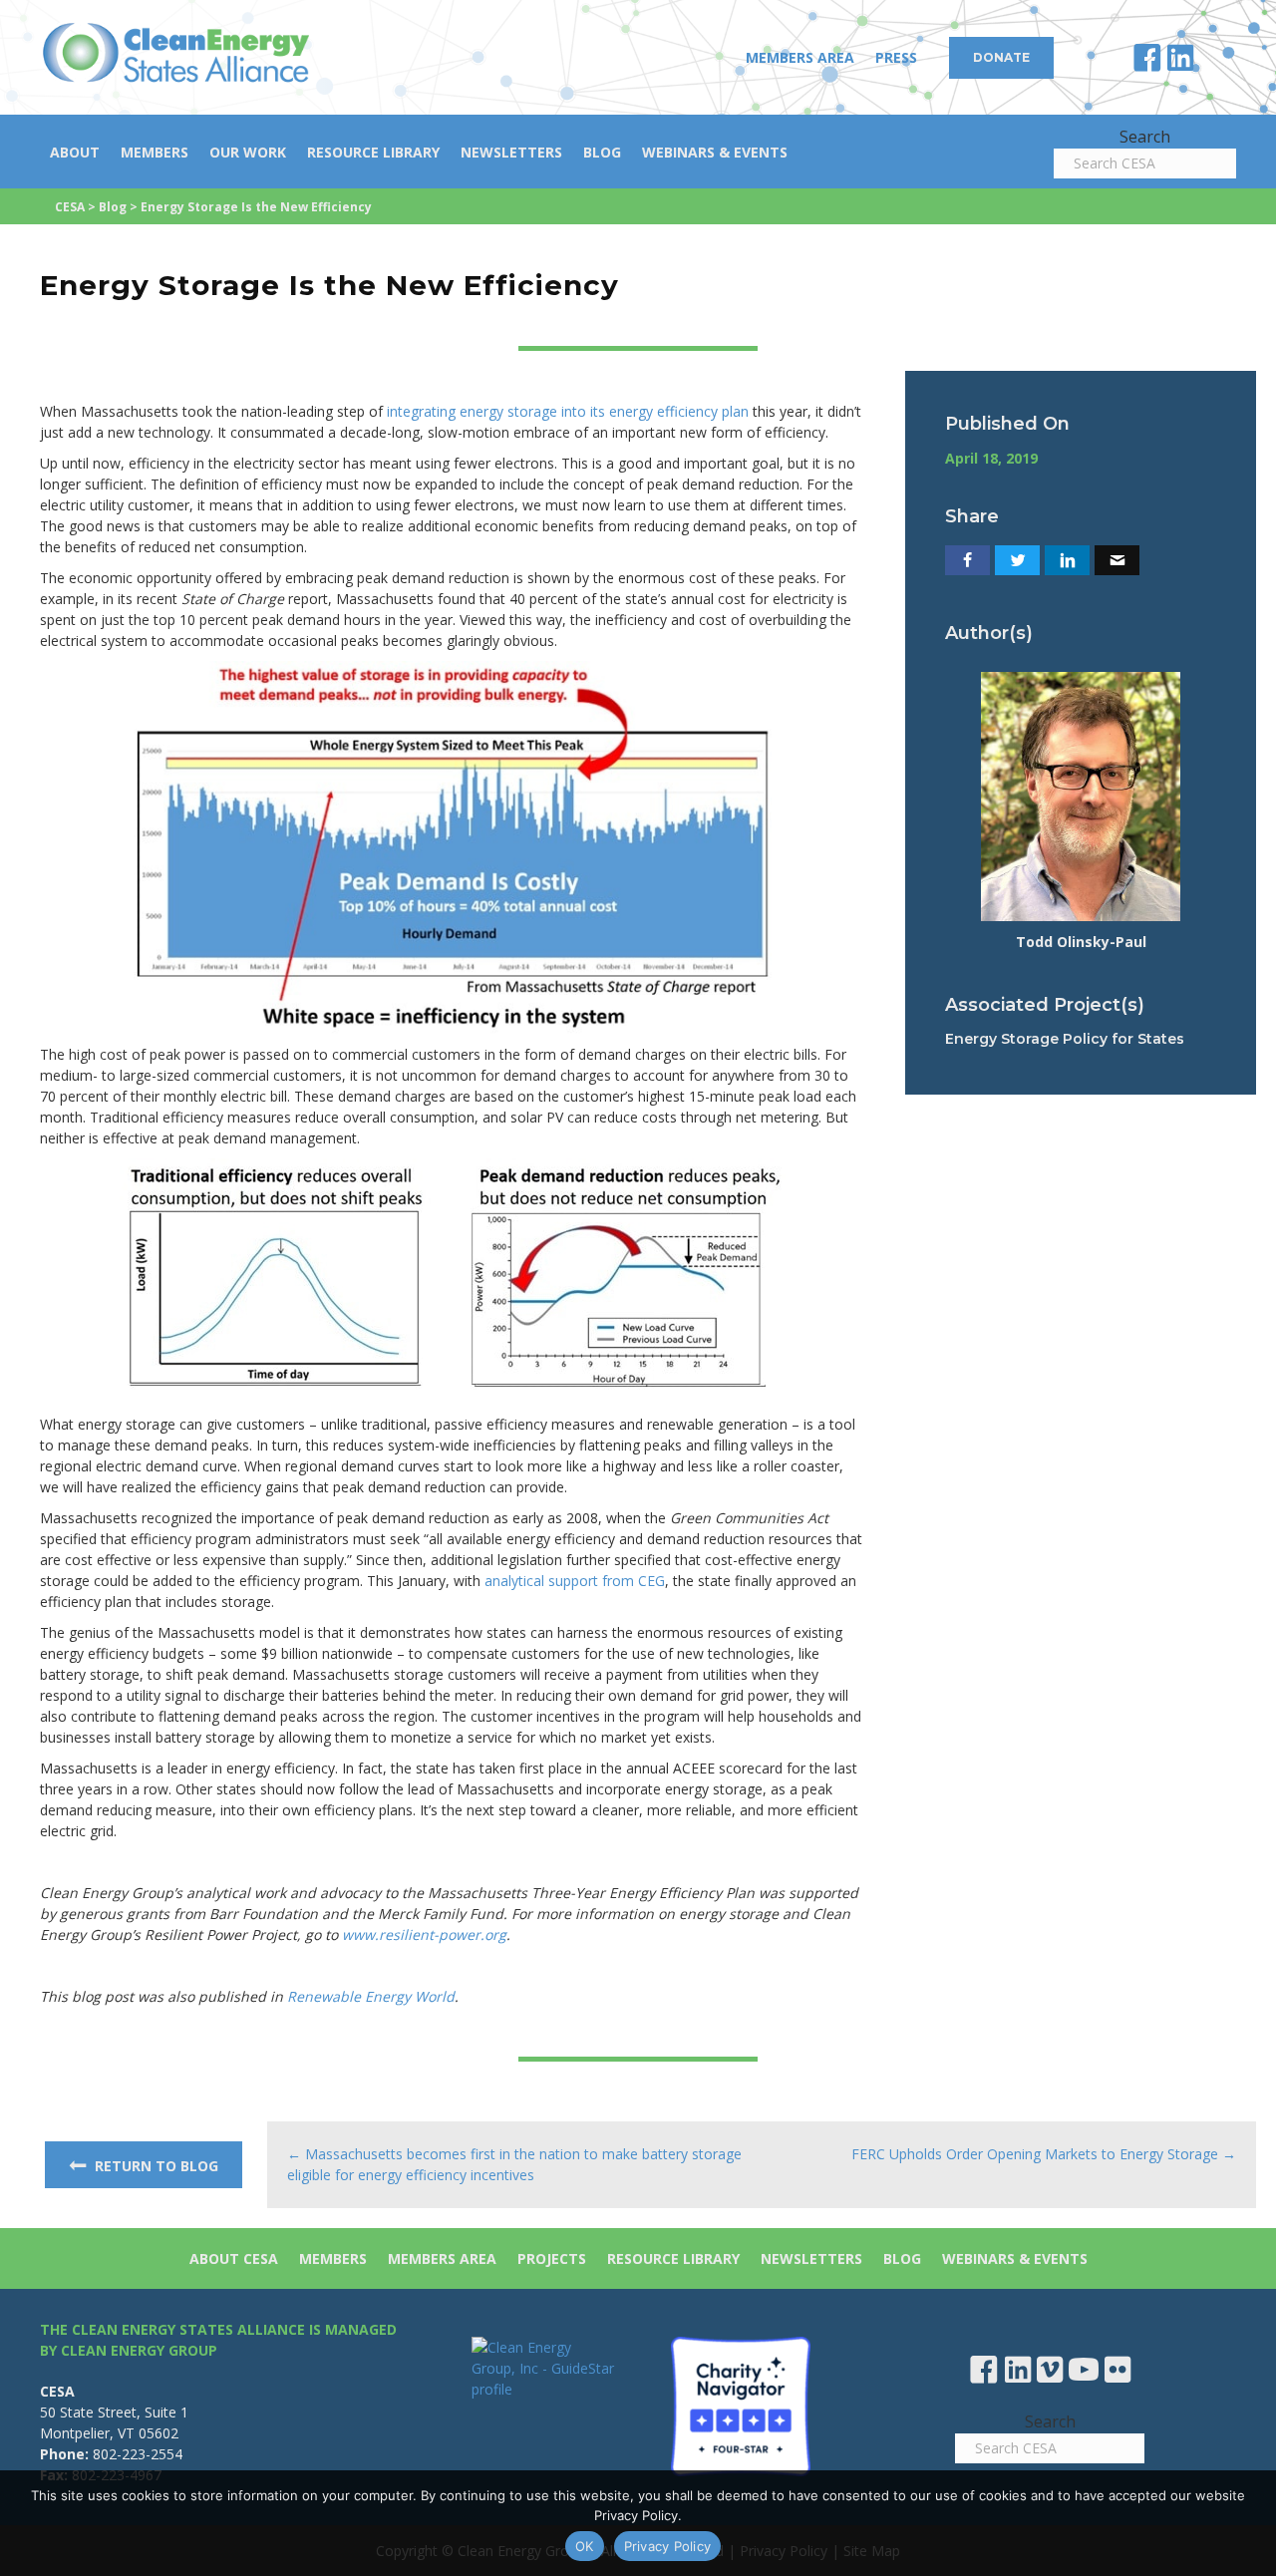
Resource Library (373, 152)
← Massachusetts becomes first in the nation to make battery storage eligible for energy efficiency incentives (514, 2164)
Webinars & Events (715, 152)
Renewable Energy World (371, 1996)
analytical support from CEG (575, 1581)
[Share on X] (1017, 560)
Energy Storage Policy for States (1065, 1039)
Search (1145, 137)
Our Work (248, 152)
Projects (552, 2258)
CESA (70, 207)
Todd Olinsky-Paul (1081, 942)
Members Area (800, 57)
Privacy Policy (668, 2546)
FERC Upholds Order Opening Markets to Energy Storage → (1044, 2154)
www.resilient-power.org (424, 1934)
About (75, 152)
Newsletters (511, 152)
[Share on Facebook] (967, 560)
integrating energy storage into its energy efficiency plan (568, 411)
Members (155, 152)
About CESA (234, 2258)
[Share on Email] (1117, 560)
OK (585, 2546)
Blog (602, 152)
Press (896, 57)
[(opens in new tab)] (741, 2405)
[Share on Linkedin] (1067, 560)
